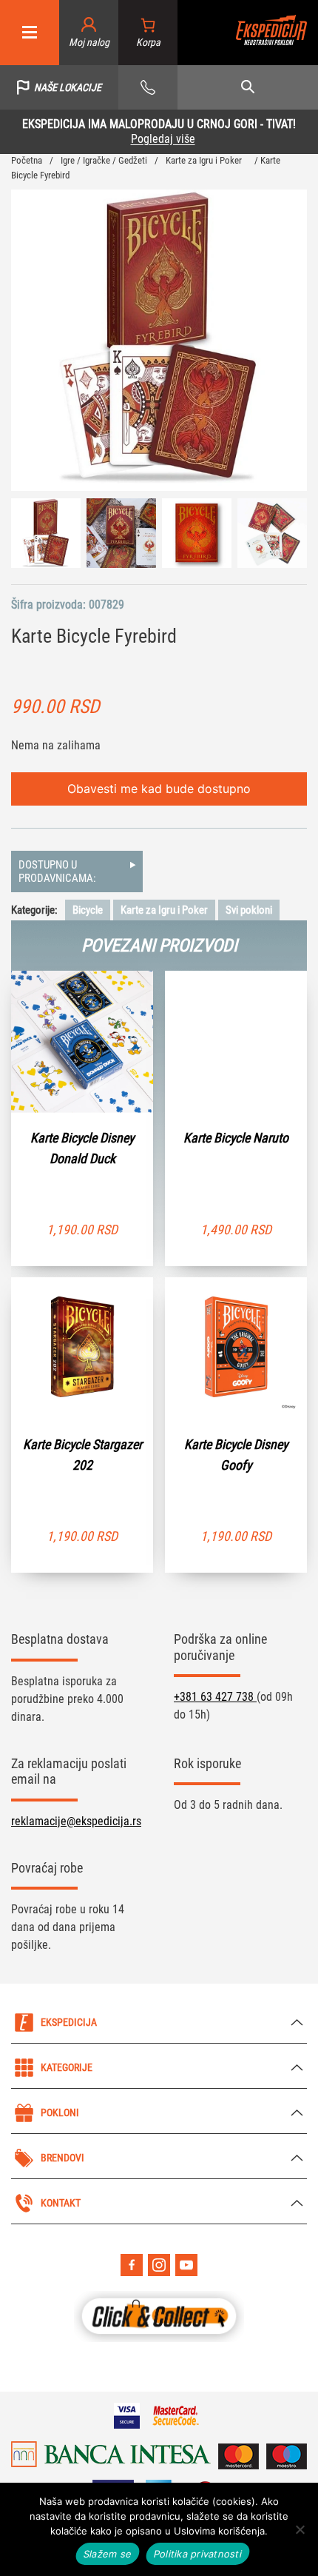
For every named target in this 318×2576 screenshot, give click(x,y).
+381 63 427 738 (215, 1697)
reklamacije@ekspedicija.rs (76, 1821)
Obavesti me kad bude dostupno (159, 789)
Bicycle (88, 910)
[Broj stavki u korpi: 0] (148, 33)
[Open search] (248, 87)
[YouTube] (186, 2265)
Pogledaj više (163, 139)
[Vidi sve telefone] (148, 87)
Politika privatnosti (198, 2554)
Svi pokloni (249, 910)
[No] (300, 2529)
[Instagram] (159, 2265)
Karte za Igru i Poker (204, 160)
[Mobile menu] (30, 33)
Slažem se (108, 2554)
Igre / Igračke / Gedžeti (104, 160)
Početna (27, 160)
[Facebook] (132, 2265)
